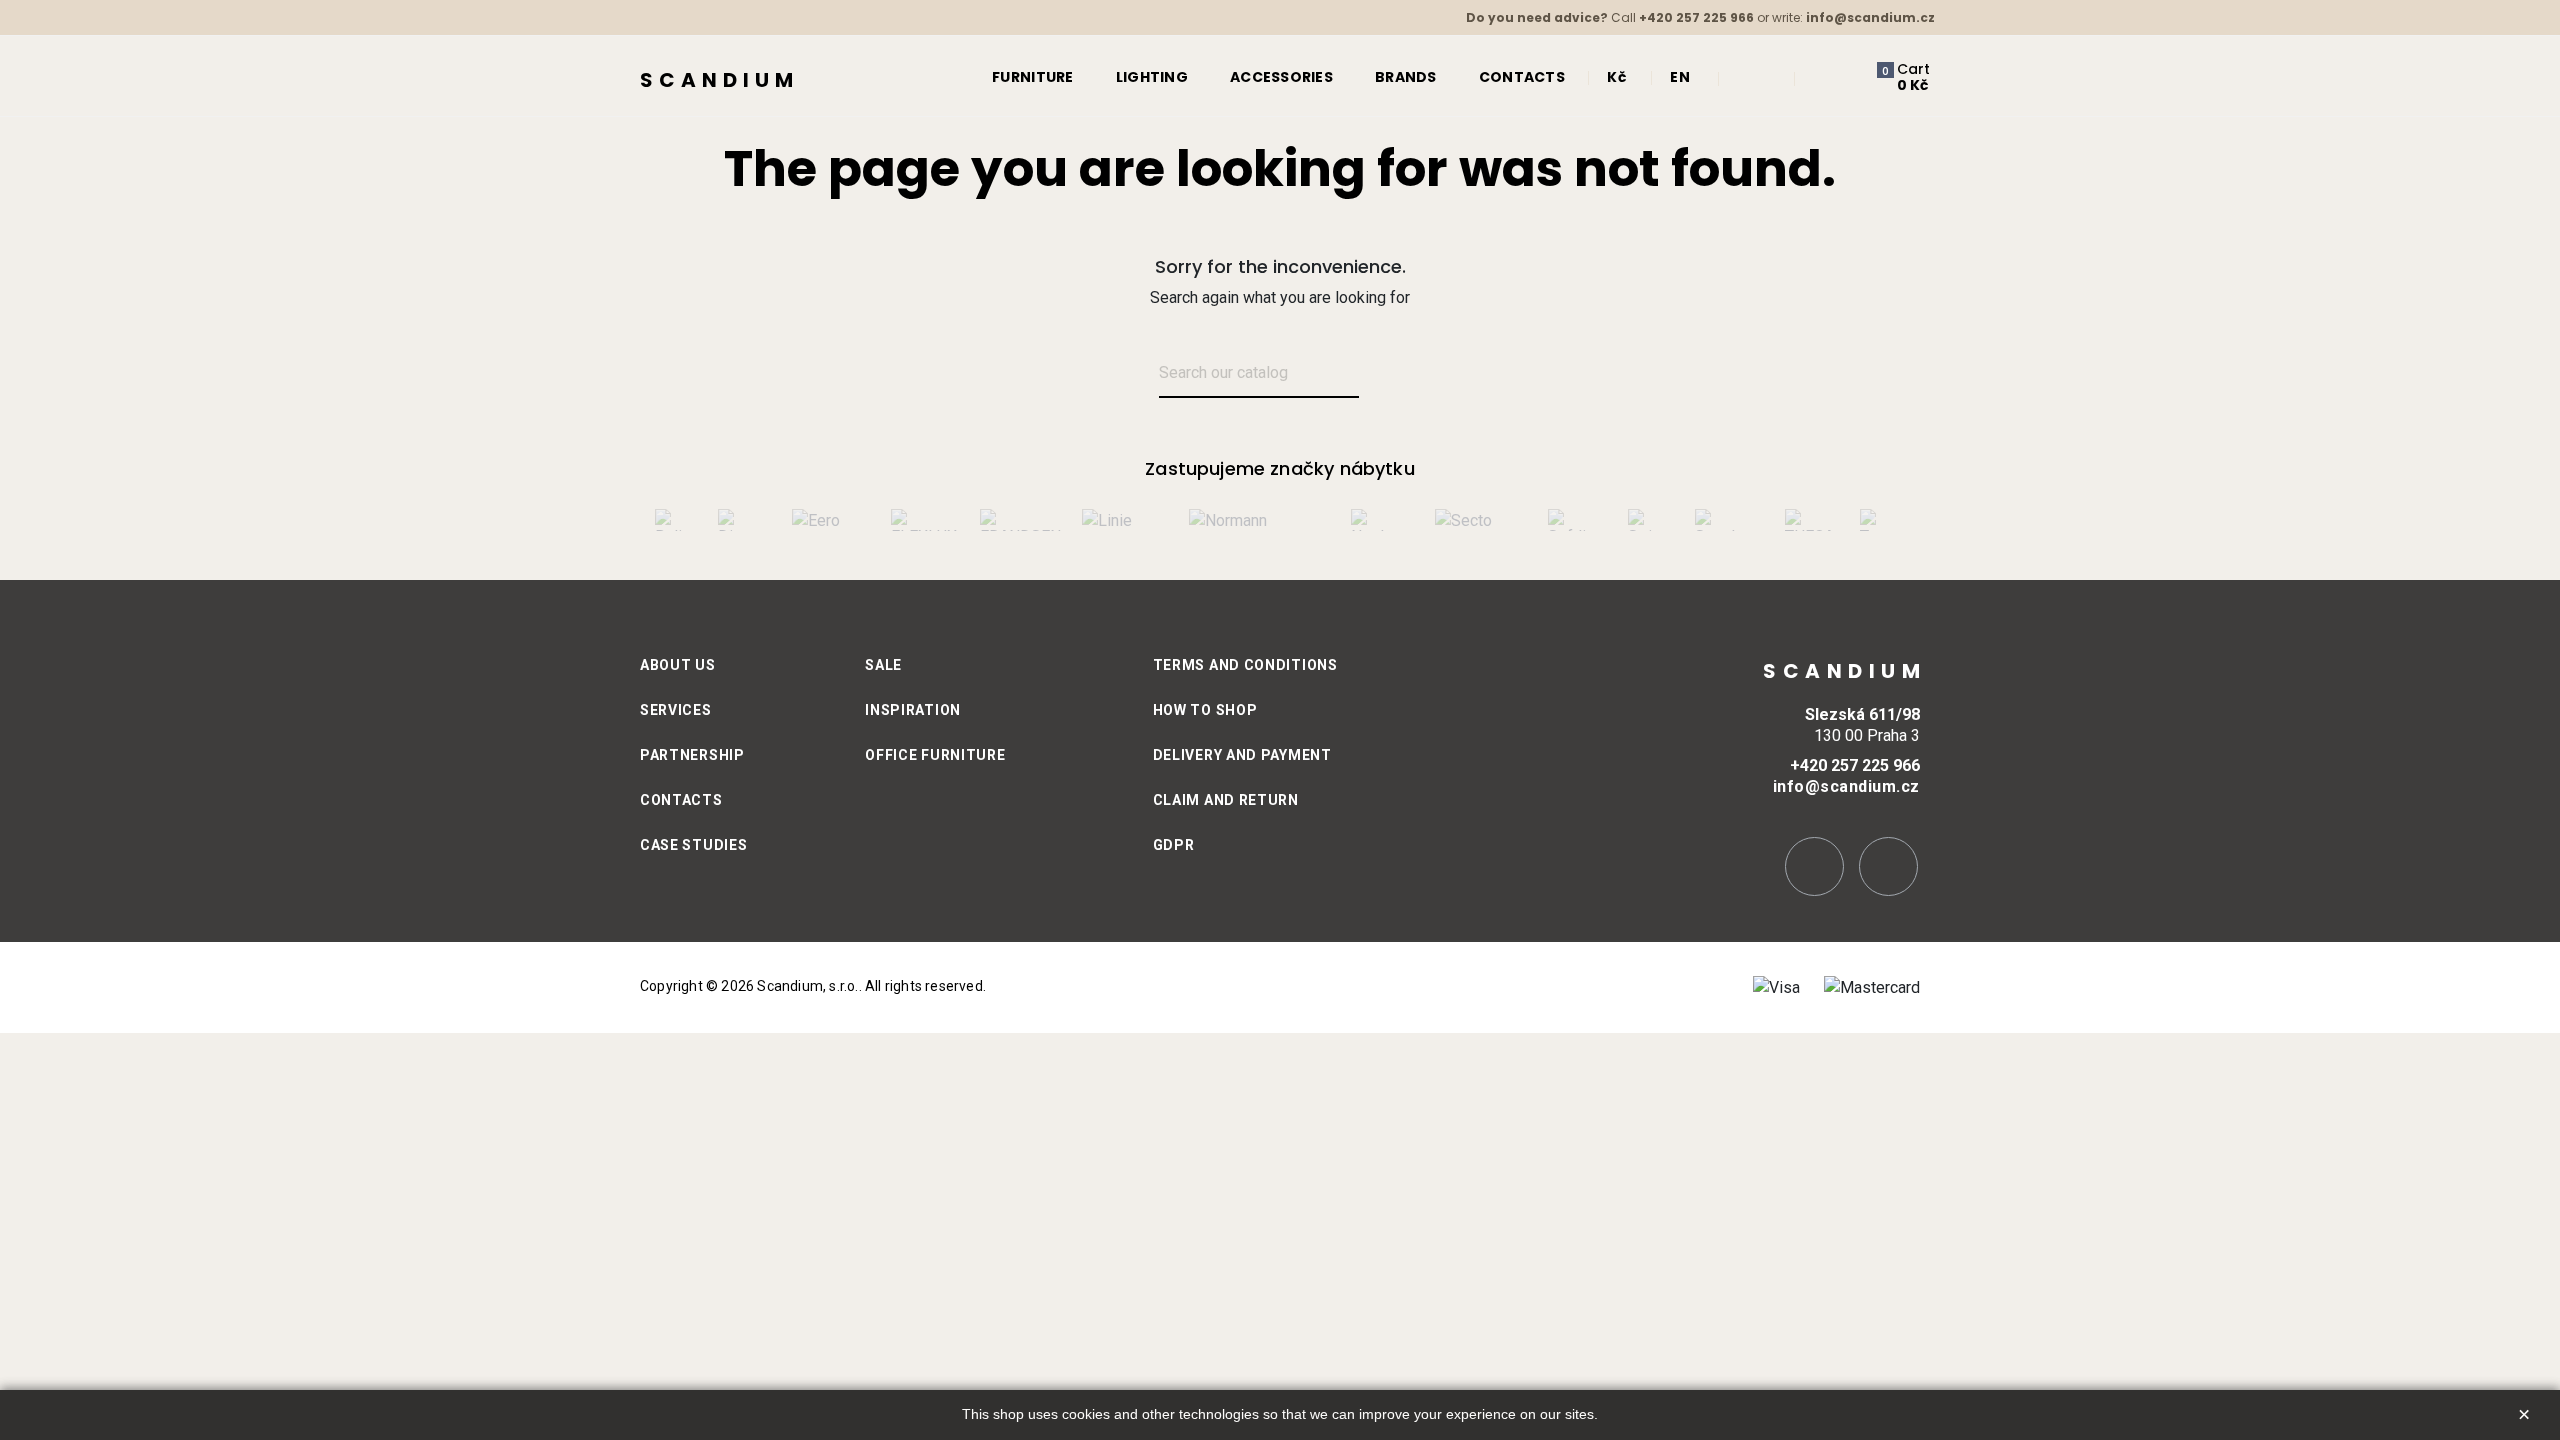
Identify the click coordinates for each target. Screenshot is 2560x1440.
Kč (1616, 77)
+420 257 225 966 (1696, 17)
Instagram (1814, 866)
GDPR (1174, 845)
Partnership (692, 755)
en (1680, 77)
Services (676, 710)
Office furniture (935, 755)
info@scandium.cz (1870, 17)
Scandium (719, 80)
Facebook (1888, 866)
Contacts (681, 800)
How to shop (1205, 710)
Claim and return (1226, 800)
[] (1382, 374)
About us (678, 665)
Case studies (693, 845)
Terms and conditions (1245, 665)
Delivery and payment (1242, 755)
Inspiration (913, 710)
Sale (883, 665)
